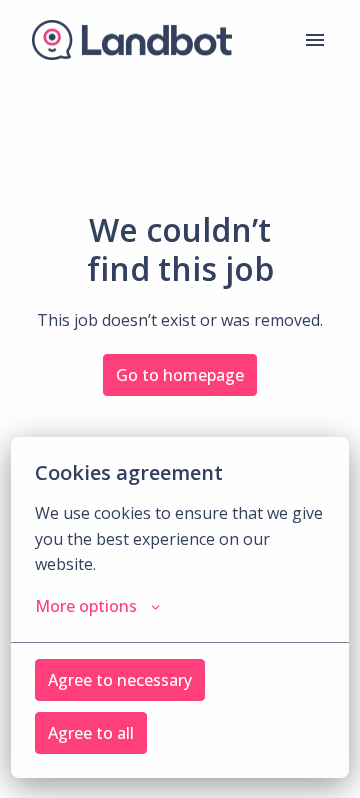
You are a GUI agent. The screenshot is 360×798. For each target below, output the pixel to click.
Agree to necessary (120, 680)
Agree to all (91, 733)
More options (86, 606)
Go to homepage (180, 375)
